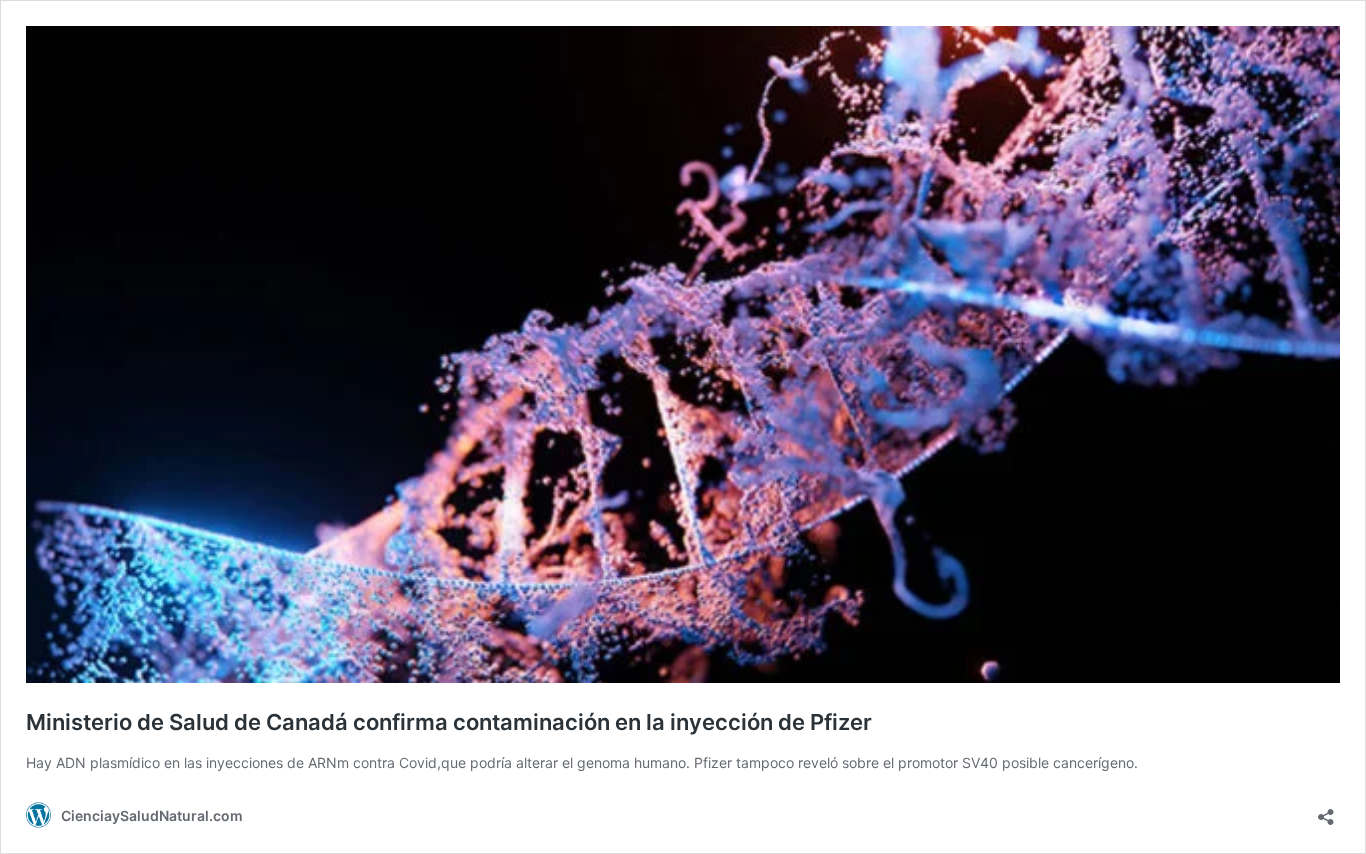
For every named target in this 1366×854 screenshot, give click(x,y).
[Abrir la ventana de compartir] (1326, 810)
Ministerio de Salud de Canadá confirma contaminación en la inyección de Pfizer (449, 722)
